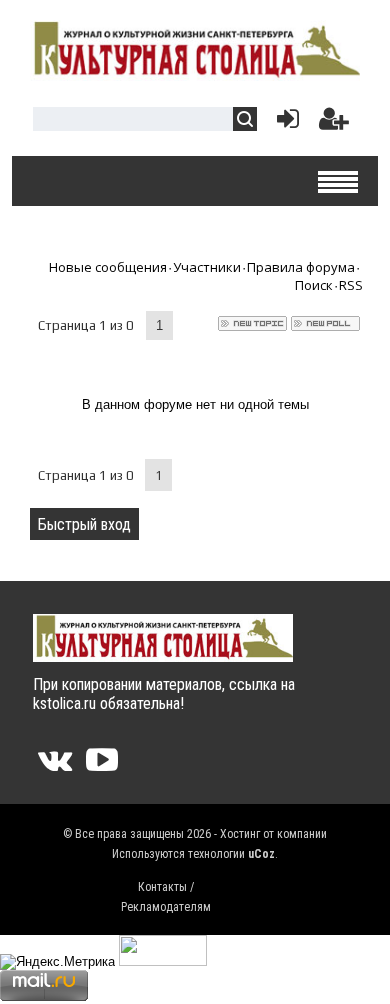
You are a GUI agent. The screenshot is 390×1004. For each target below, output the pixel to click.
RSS (351, 285)
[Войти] (284, 123)
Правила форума (301, 267)
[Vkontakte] (55, 766)
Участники (207, 267)
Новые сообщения (108, 267)
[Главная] (195, 73)
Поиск (314, 285)
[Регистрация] (334, 123)
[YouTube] (102, 766)
